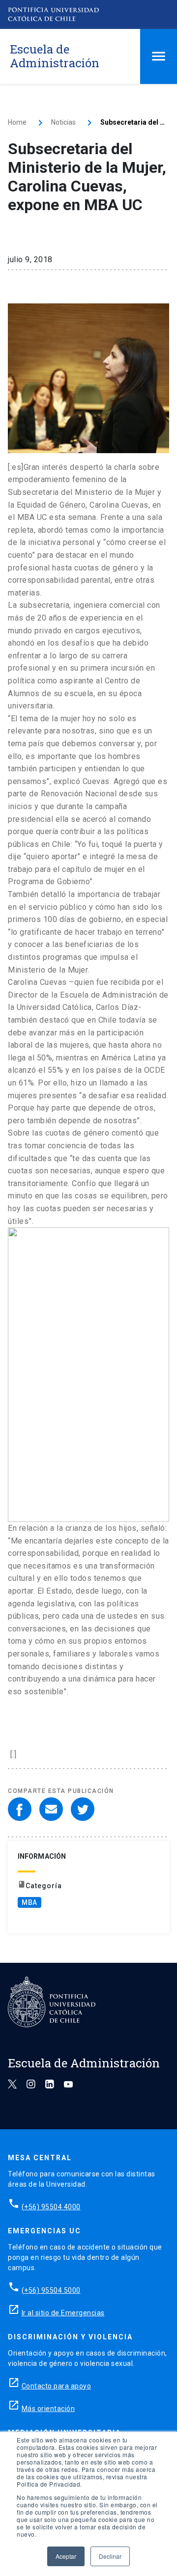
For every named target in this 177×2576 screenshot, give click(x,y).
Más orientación (48, 2409)
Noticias (63, 122)
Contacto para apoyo (57, 2386)
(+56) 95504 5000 (51, 2290)
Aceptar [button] (66, 2556)
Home (17, 122)
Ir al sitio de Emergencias (63, 2313)
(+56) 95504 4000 (51, 2207)
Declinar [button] (110, 2556)
